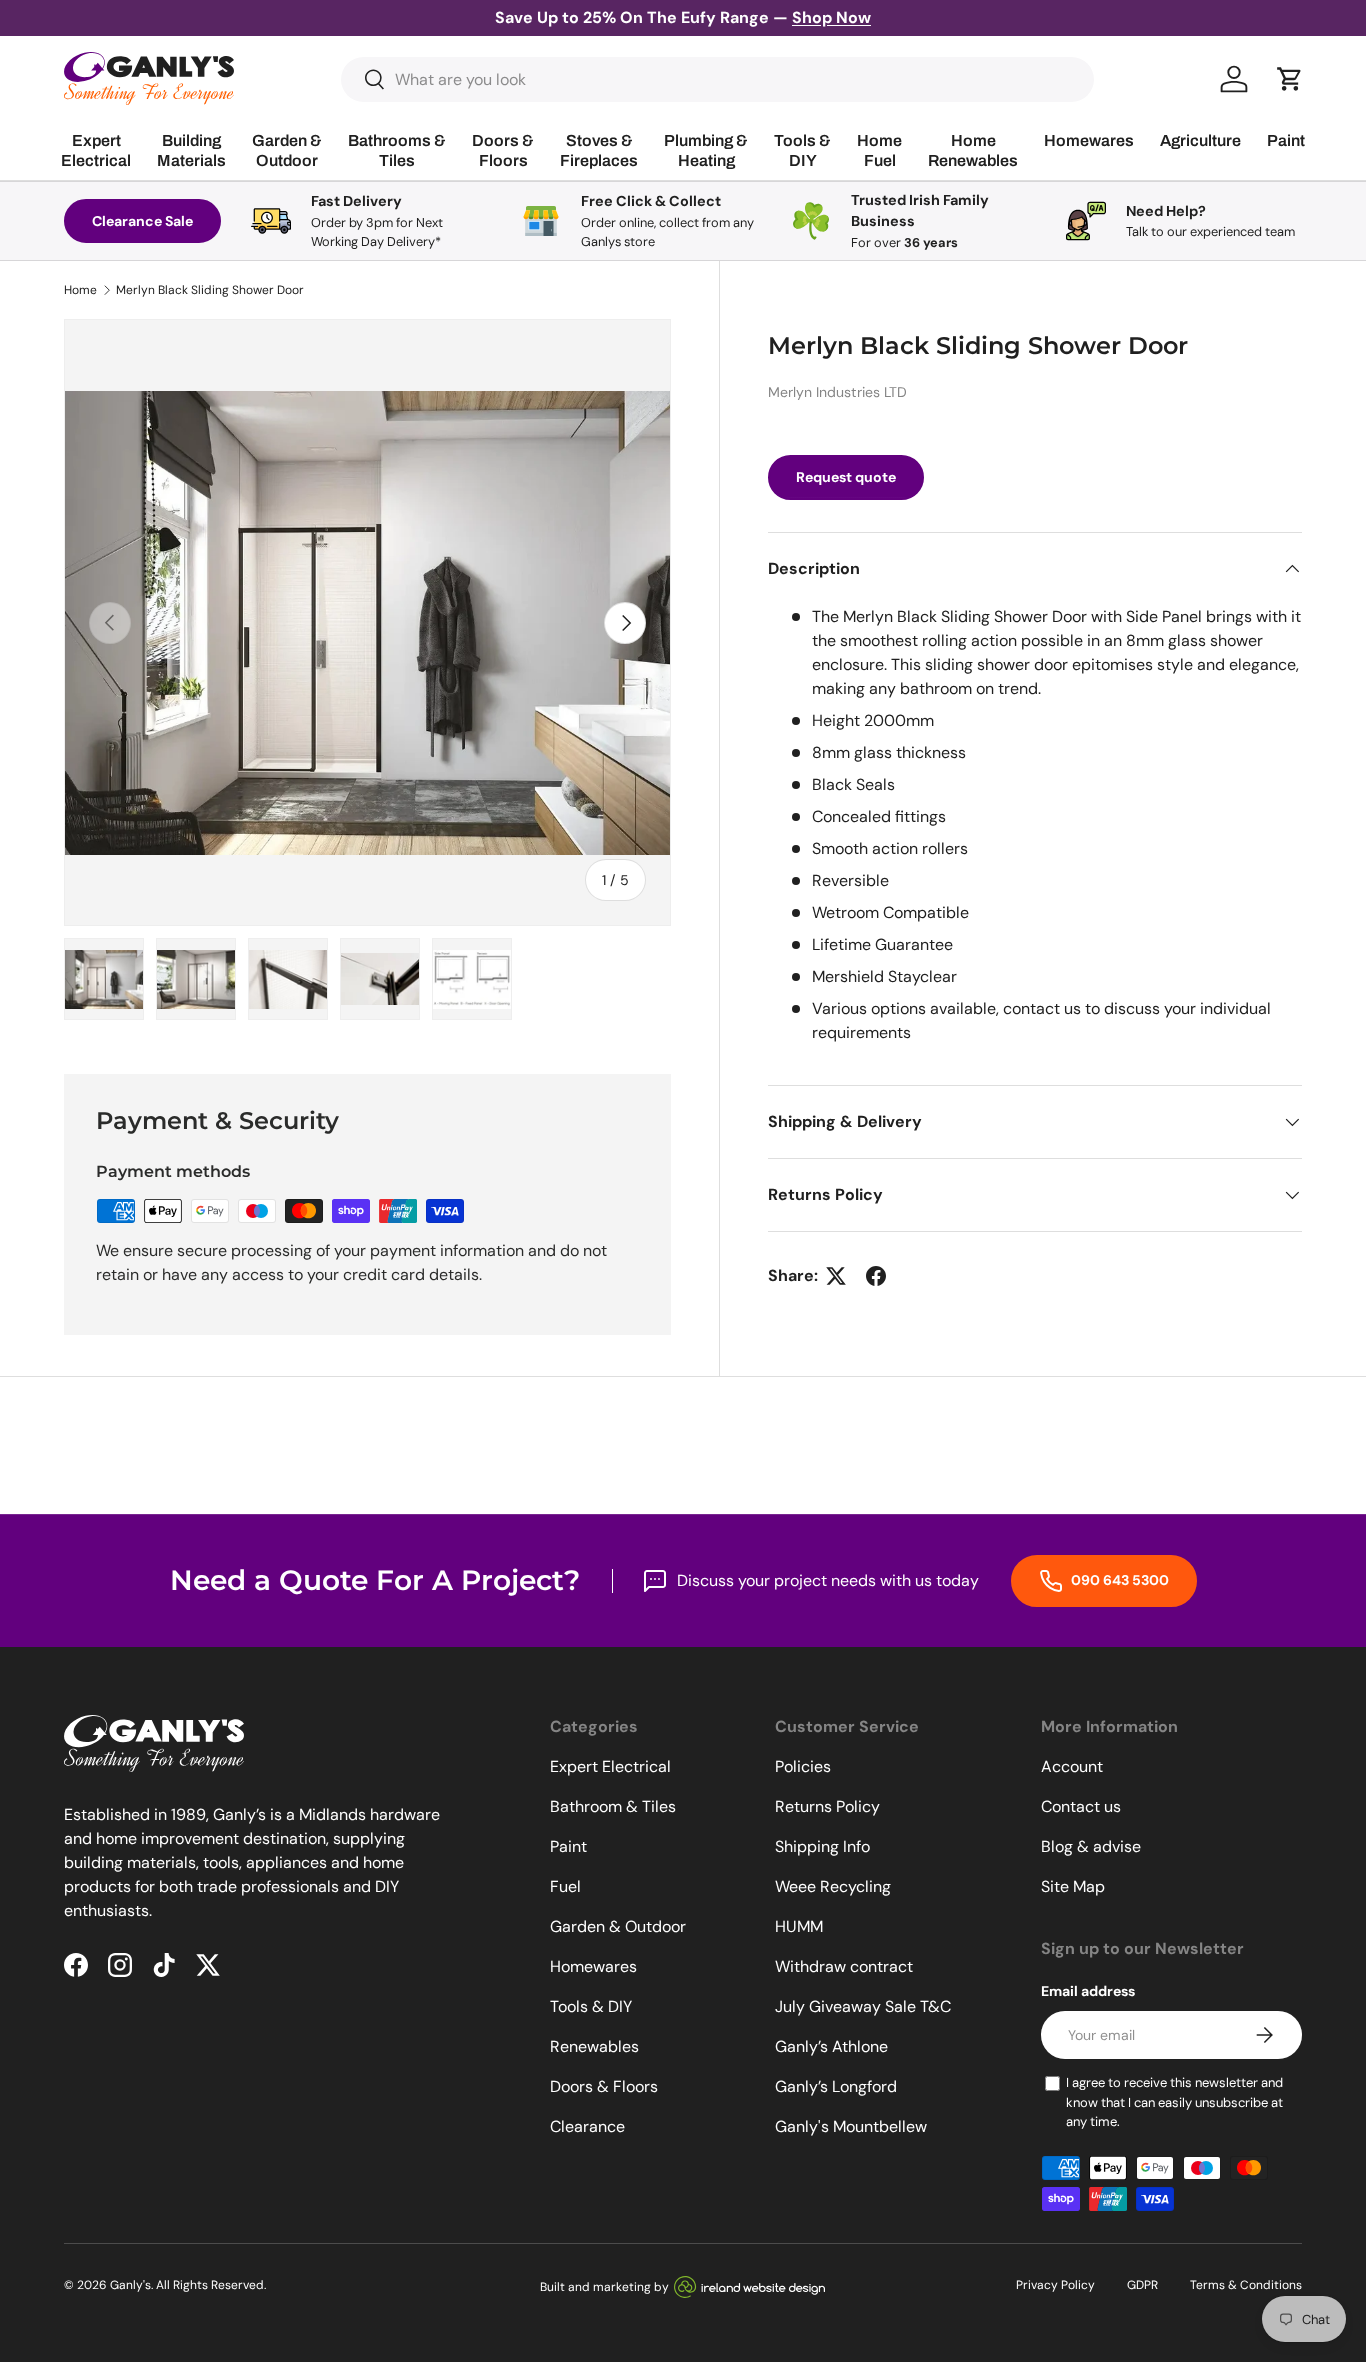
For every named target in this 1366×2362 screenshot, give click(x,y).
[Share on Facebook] (876, 1276)
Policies (803, 1766)
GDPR (1142, 2285)
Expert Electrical (610, 1766)
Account (1072, 1766)
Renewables (594, 2046)
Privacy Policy (1055, 2285)
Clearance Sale (142, 221)
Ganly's (130, 2285)
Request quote (846, 477)
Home (80, 290)
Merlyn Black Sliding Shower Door (210, 290)
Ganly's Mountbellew (851, 2126)
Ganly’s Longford (836, 2086)
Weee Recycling (833, 1886)
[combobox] (717, 79)
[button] (1290, 79)
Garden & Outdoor (618, 1926)
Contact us (1081, 1806)
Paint (568, 1846)
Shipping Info (822, 1846)
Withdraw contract (844, 1966)
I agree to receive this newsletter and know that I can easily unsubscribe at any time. (1174, 2102)
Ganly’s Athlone (831, 2046)
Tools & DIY (591, 2006)
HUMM (799, 1926)
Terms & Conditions (1246, 2285)
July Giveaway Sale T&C (863, 2006)
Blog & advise (1091, 1846)
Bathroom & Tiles (613, 1806)
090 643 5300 (1118, 1580)
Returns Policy (827, 1806)
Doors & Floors (604, 2086)
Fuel (565, 1886)
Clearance (587, 2126)
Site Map (1073, 1886)
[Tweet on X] (836, 1276)
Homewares (593, 1966)
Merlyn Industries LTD (837, 392)
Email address (1088, 1991)
